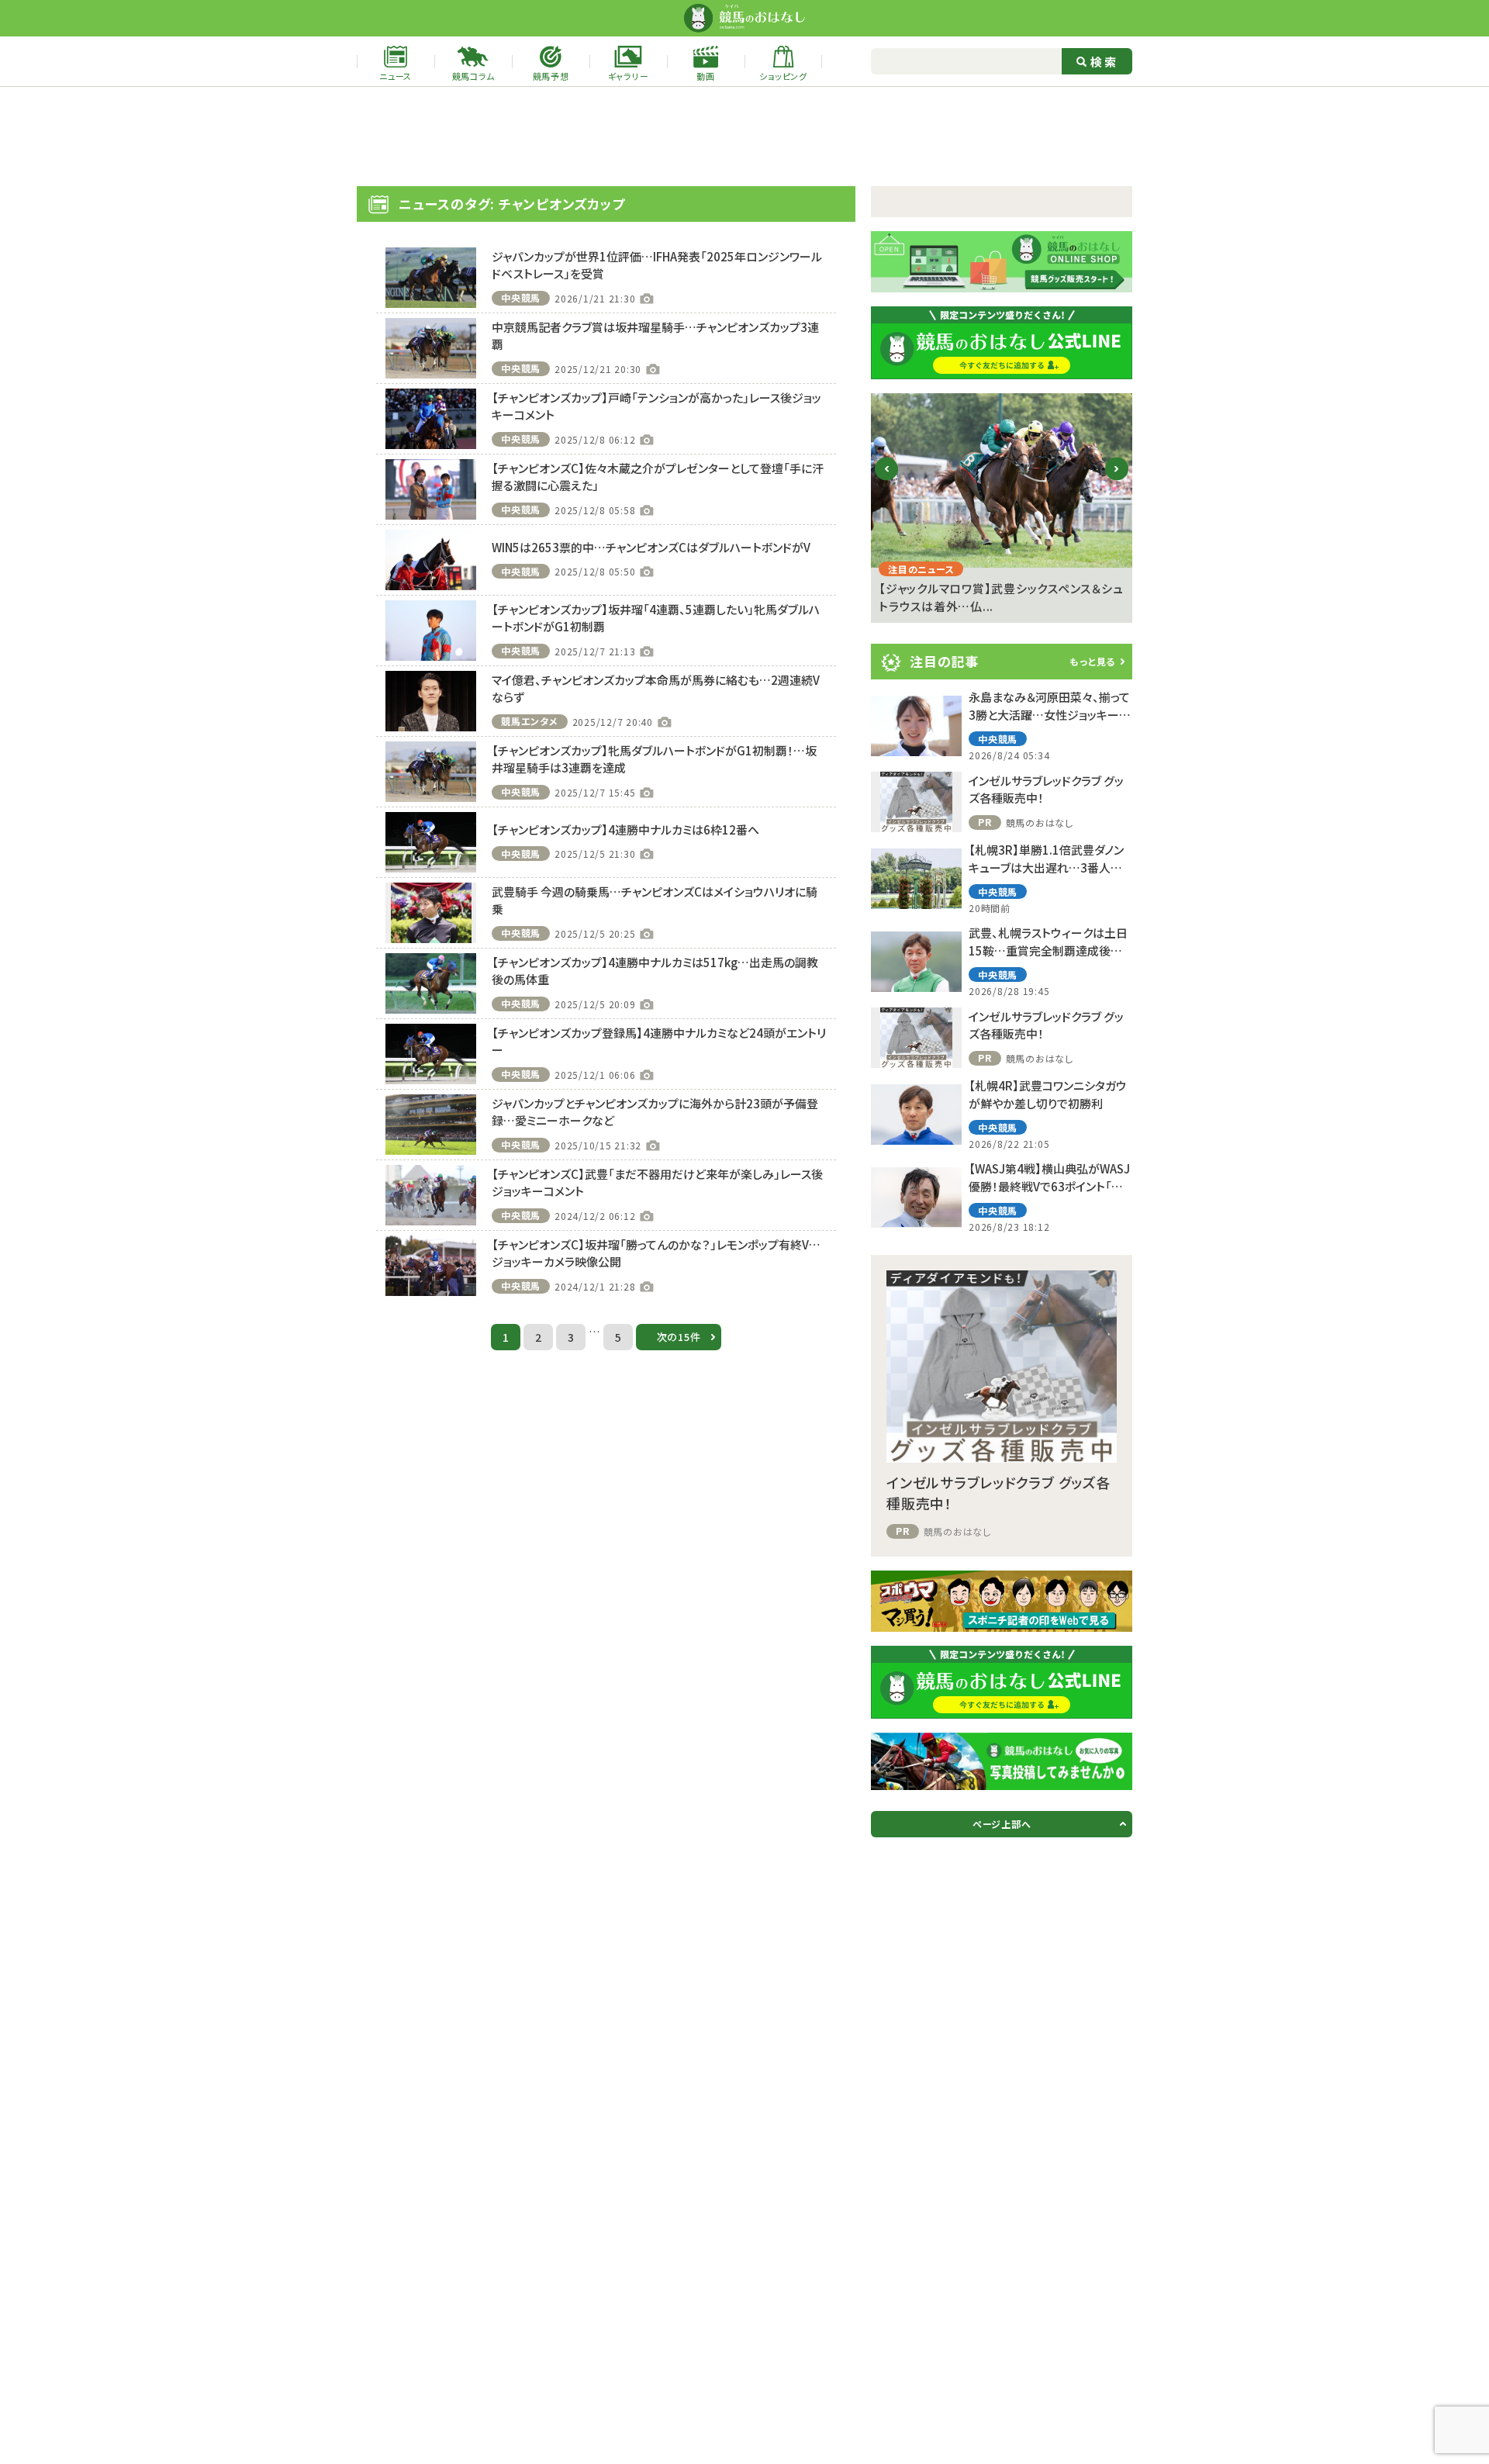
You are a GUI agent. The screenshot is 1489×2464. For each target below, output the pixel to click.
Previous (887, 481)
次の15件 (679, 1337)
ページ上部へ (1002, 1824)
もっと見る (1092, 661)
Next (1117, 481)
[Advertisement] (744, 137)
